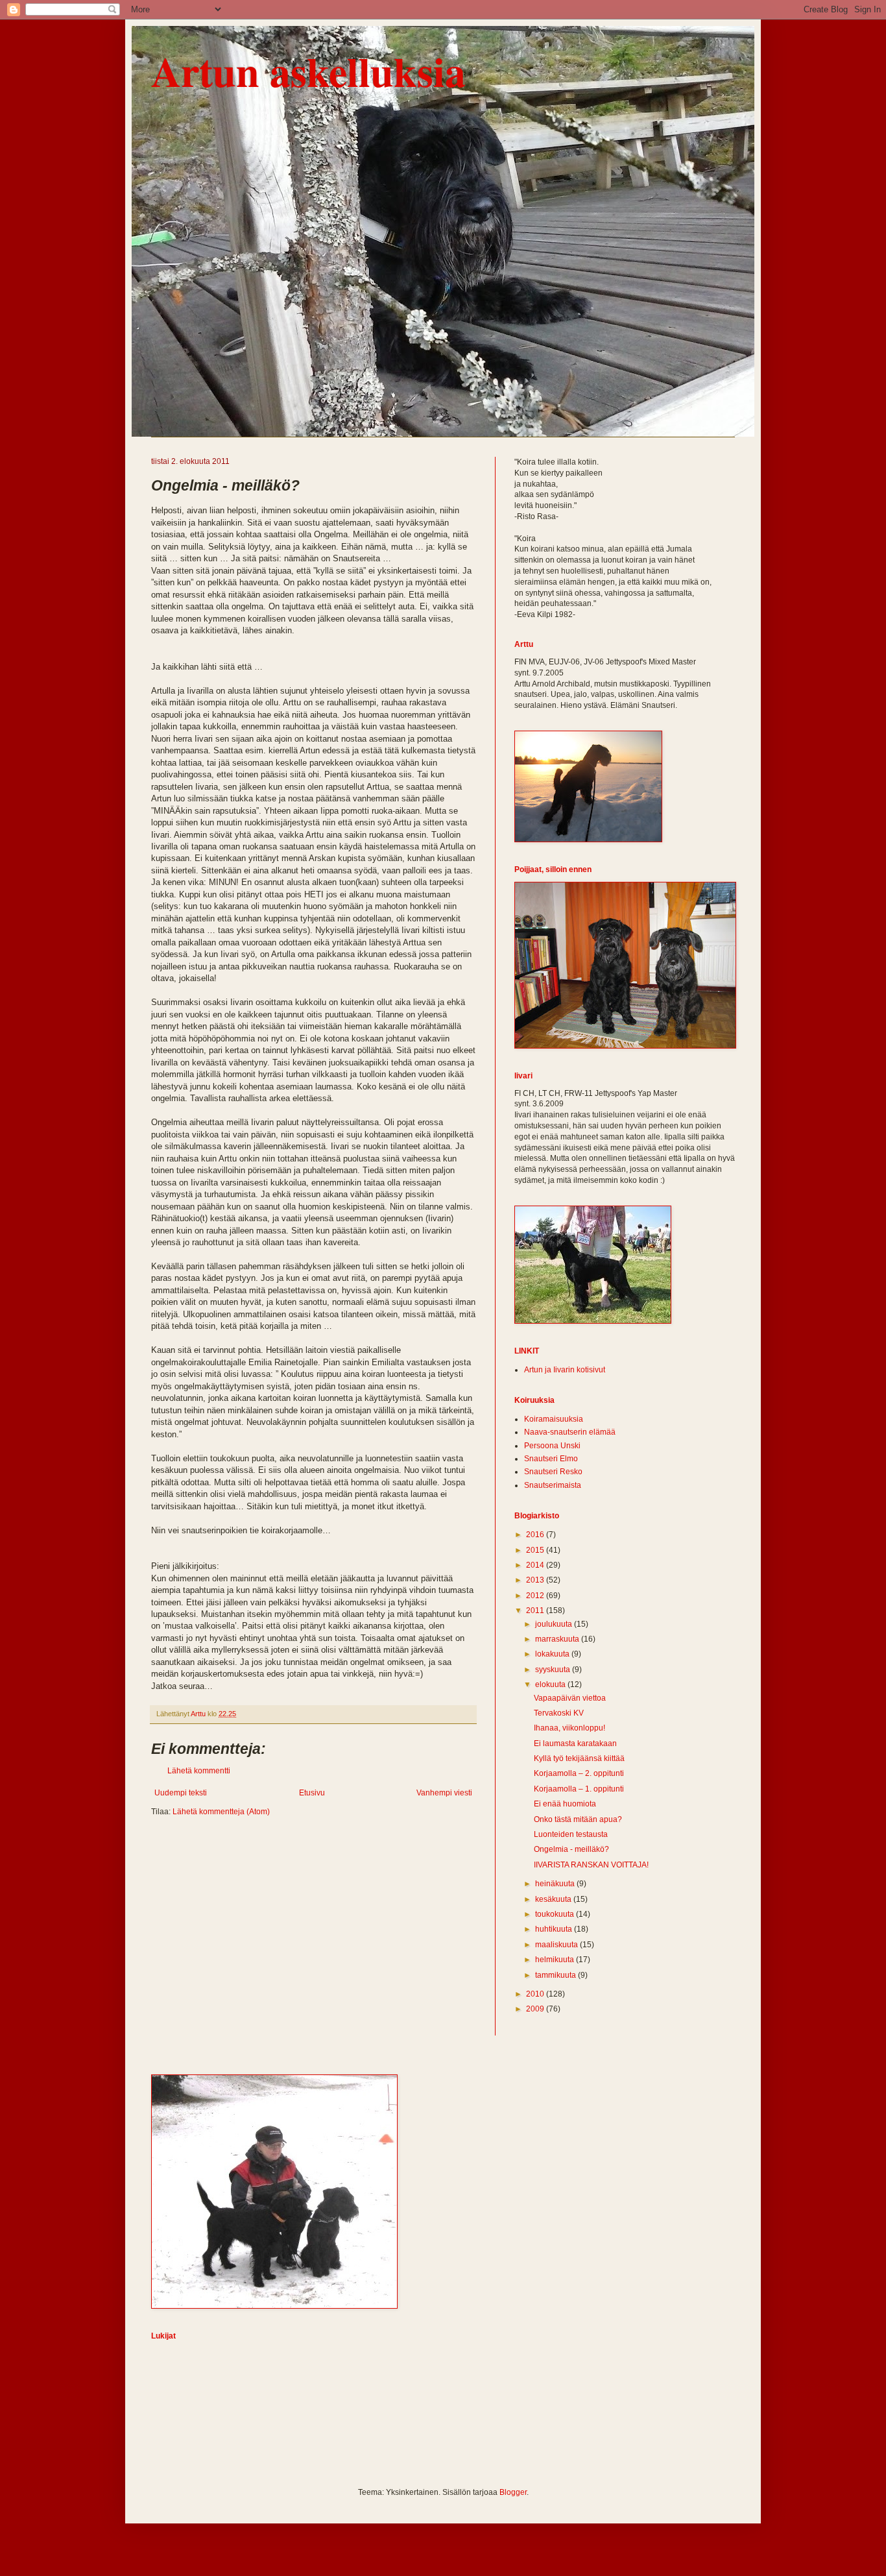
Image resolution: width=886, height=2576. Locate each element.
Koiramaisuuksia (554, 1419)
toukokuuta (556, 1914)
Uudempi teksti (181, 1793)
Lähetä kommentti (199, 1771)
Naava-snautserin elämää (570, 1432)
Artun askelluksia (308, 71)
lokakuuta (553, 1654)
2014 (536, 1565)
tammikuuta (557, 1975)
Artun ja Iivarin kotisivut (565, 1370)
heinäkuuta (556, 1884)
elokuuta (551, 1684)
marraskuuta (558, 1639)
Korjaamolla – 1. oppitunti (579, 1789)
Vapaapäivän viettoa (570, 1698)
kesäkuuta (554, 1899)
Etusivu (312, 1793)
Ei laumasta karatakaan (575, 1744)
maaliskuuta (557, 1945)
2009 (536, 2009)
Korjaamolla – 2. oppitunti (579, 1773)
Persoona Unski (552, 1446)
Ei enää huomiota (565, 1804)
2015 (536, 1550)
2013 (536, 1580)
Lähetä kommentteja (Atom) (221, 1812)
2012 (536, 1596)
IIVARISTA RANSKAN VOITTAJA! (591, 1865)
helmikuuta (556, 1960)
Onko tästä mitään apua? (578, 1819)
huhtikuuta (555, 1929)
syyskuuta (554, 1670)
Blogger (513, 2492)
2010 (536, 1994)
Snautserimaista (553, 1485)
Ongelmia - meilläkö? (571, 1849)
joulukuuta (555, 1624)
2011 (536, 1610)
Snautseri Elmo (551, 1459)
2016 (536, 1535)
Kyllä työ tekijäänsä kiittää (579, 1758)
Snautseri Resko (553, 1472)
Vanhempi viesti (444, 1793)
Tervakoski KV (559, 1713)
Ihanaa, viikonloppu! (569, 1728)
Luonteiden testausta (571, 1834)
